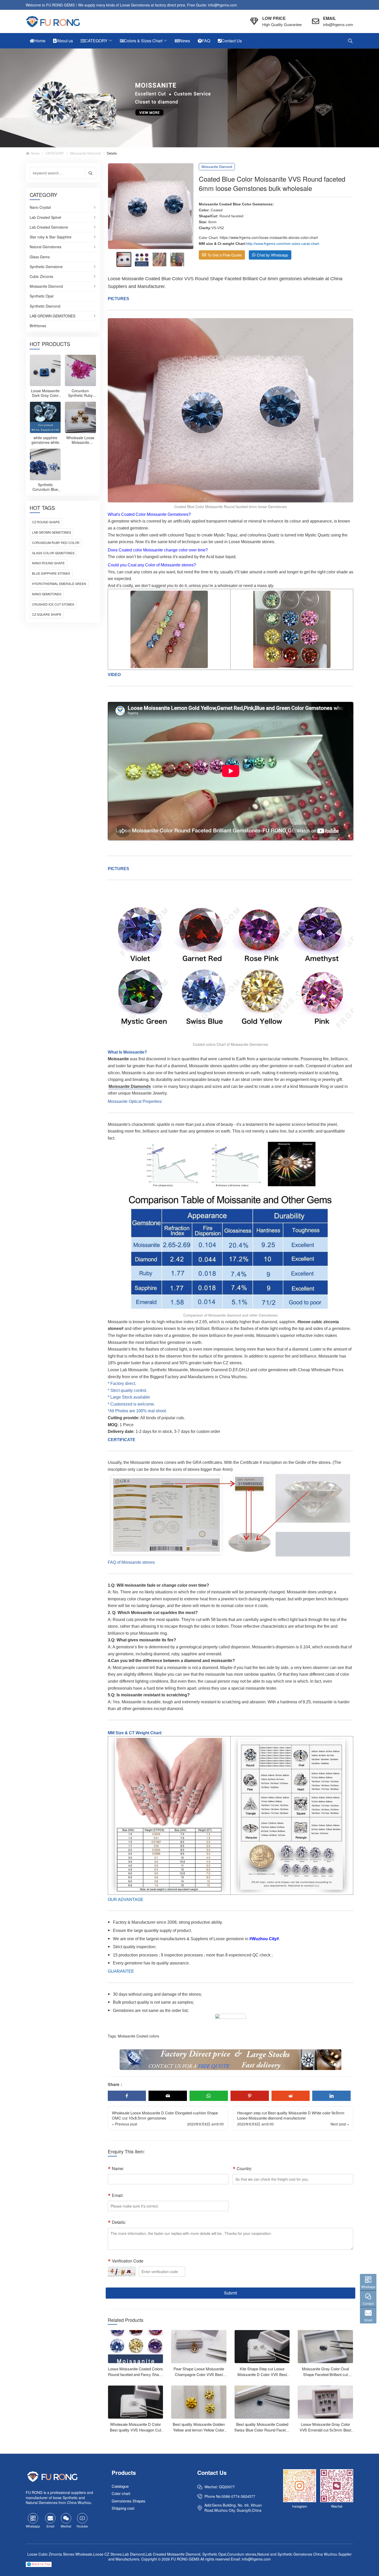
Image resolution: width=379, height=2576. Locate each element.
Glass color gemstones (53, 553)
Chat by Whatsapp (272, 255)
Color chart (121, 2494)
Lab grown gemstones (52, 532)
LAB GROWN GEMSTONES (52, 316)
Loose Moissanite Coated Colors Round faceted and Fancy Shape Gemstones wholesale (135, 2374)
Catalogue (120, 2486)
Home (35, 153)
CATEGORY (55, 153)
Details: (119, 2222)
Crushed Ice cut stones (53, 604)
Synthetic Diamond (45, 306)
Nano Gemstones (47, 594)
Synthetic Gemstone (46, 267)
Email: (118, 2195)
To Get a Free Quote (224, 255)
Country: (244, 2168)
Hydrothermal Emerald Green (59, 584)
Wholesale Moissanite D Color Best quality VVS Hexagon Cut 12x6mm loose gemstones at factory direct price (135, 2433)
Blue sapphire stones (51, 573)
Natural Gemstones (46, 247)
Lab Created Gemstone (49, 227)
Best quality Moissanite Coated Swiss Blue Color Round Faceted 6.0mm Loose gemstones (262, 2430)
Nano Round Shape (48, 563)
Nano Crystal (40, 207)
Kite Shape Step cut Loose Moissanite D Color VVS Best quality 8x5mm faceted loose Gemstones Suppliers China (262, 2377)
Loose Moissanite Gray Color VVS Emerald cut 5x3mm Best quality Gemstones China (325, 2430)
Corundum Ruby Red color (56, 543)
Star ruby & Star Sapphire (51, 237)
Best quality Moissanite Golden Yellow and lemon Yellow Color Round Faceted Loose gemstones (199, 2433)
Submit (230, 2293)
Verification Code (128, 2261)
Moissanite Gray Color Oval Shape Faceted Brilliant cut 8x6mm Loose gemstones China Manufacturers (326, 2377)
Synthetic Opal (42, 296)
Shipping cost (123, 2508)
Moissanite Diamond (85, 153)
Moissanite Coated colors (138, 2036)
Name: (118, 2168)
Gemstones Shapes (129, 2501)
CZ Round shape (46, 522)
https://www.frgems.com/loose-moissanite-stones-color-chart (269, 237)
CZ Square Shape (47, 614)
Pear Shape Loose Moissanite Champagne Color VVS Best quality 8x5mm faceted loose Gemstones (199, 2377)
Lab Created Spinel (45, 218)
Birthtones (38, 326)
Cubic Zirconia (41, 277)
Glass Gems (40, 257)
